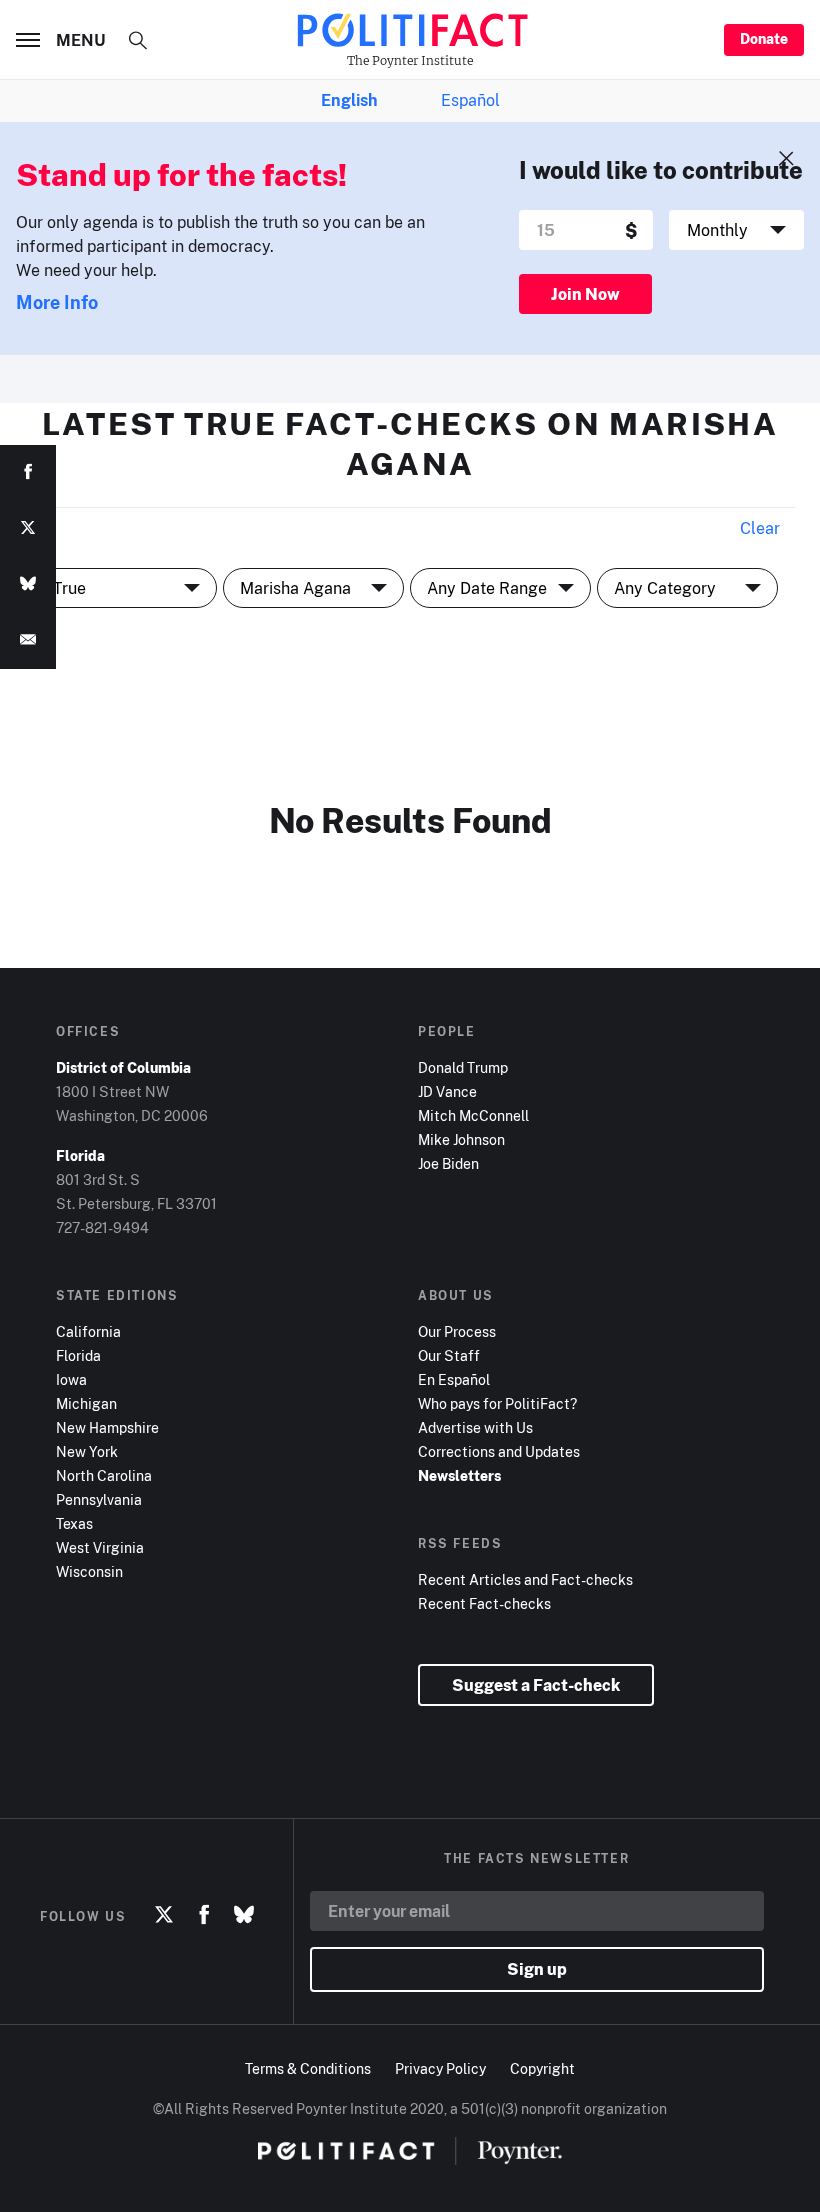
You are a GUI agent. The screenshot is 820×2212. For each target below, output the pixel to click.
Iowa (71, 1379)
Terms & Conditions (308, 2068)
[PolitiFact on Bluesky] (244, 1916)
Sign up (537, 1969)
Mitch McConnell (473, 1115)
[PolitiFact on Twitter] (164, 1916)
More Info (57, 302)
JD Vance (447, 1091)
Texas (74, 1523)
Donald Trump (463, 1067)
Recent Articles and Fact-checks (525, 1579)
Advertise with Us (475, 1427)
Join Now (585, 294)
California (88, 1331)
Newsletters (459, 1475)
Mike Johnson (461, 1139)
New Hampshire (107, 1427)
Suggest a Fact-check (536, 1685)
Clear (760, 528)
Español (470, 100)
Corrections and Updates (499, 1451)
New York (87, 1451)
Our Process (457, 1331)
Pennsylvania (99, 1499)
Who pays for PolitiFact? (497, 1403)
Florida (78, 1355)
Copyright (542, 2068)
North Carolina (104, 1475)
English (349, 100)
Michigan (86, 1403)
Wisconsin (89, 1571)
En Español (454, 1379)
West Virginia (100, 1547)
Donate (764, 38)
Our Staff (449, 1355)
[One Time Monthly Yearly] (736, 230)
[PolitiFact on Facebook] (204, 1916)
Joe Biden (448, 1163)
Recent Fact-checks (484, 1603)
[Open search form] (138, 40)
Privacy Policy (440, 2068)
